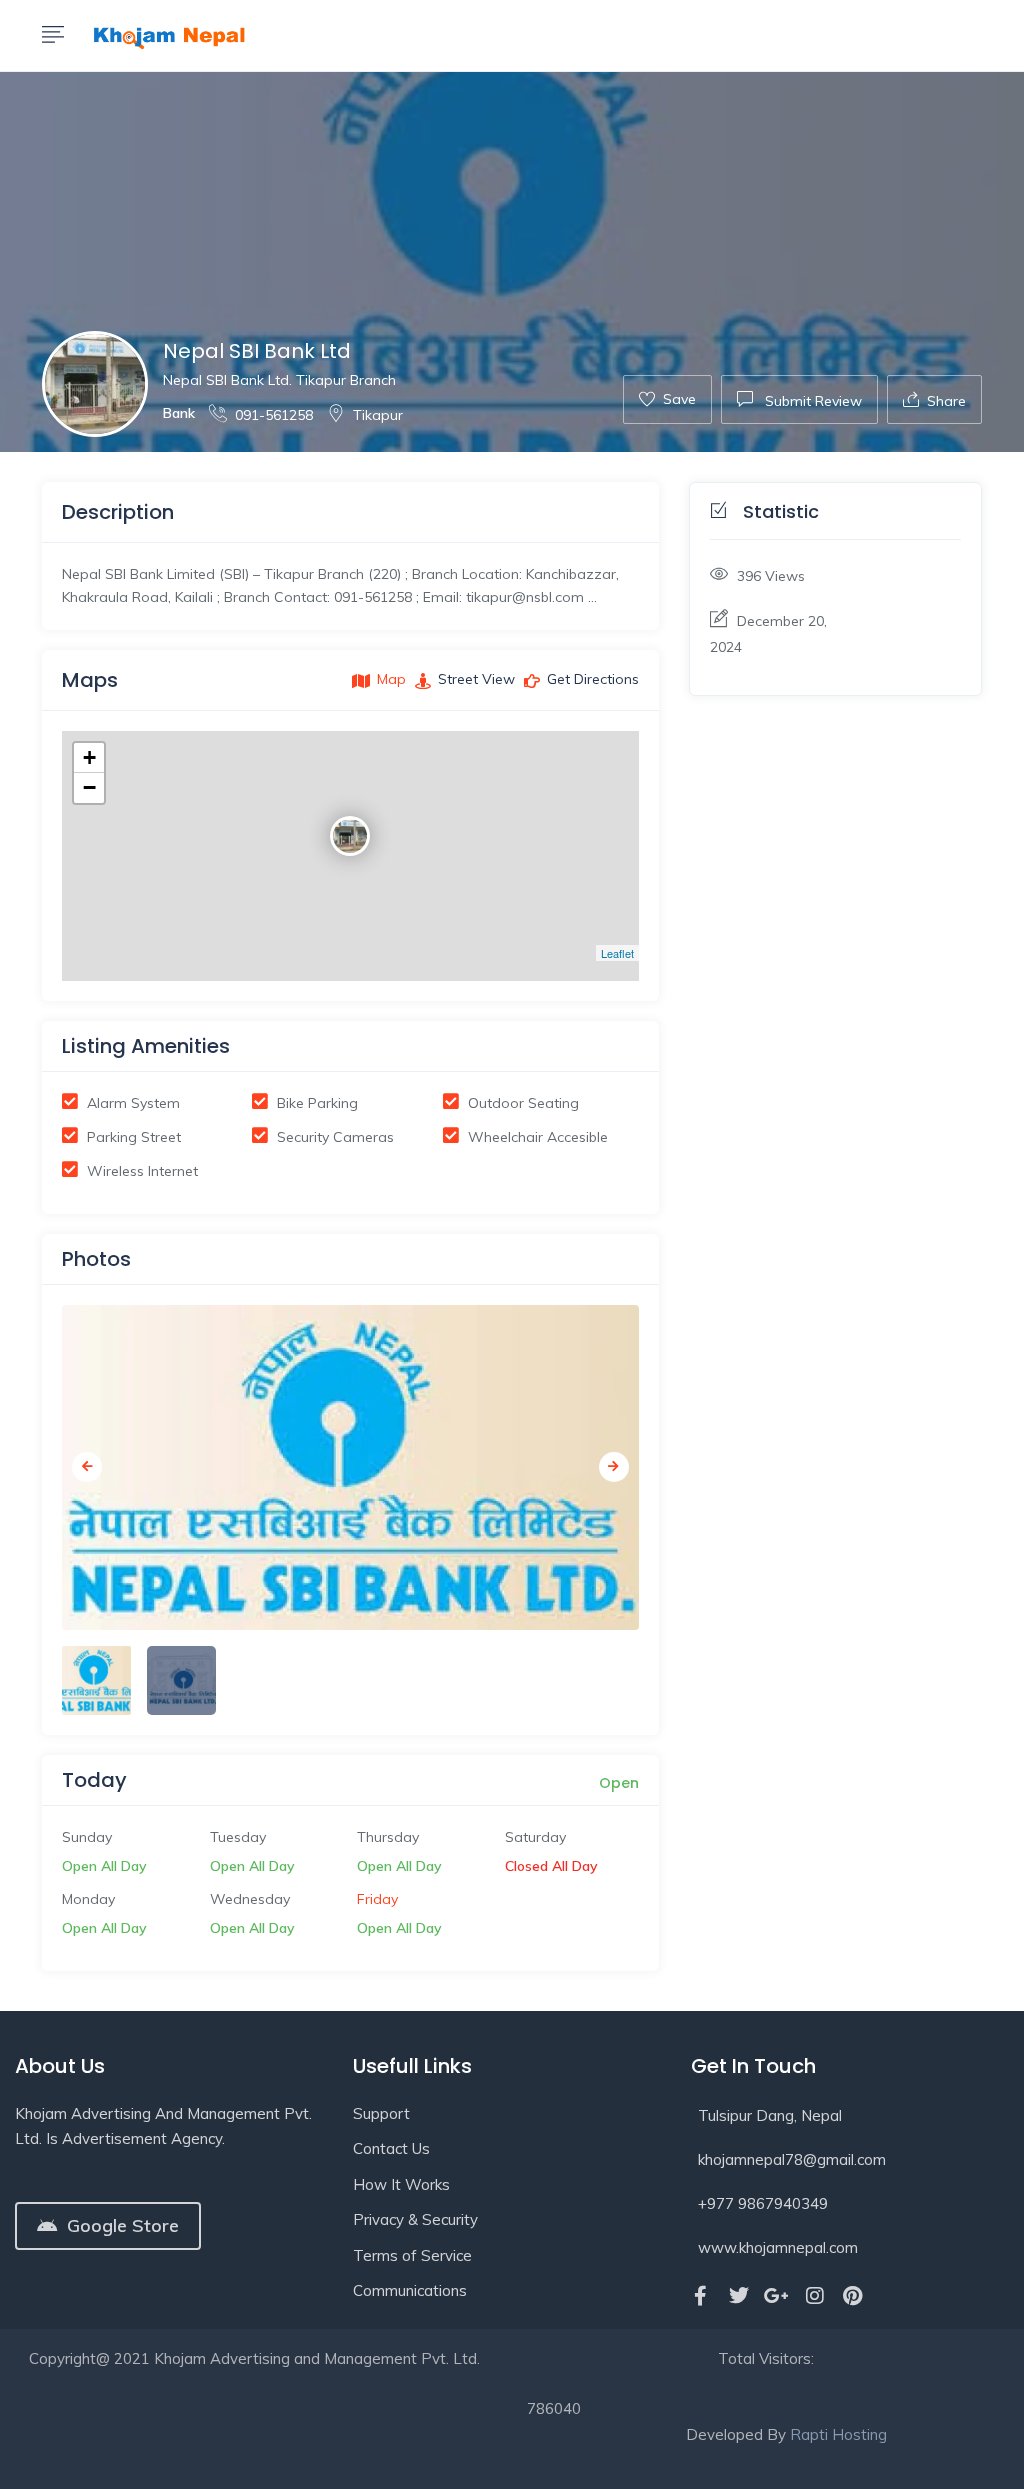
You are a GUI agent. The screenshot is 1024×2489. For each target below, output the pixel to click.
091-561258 (274, 415)
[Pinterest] (853, 2296)
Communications (410, 2290)
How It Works (401, 2184)
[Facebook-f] (701, 2296)
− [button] (89, 787)
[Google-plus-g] (777, 2296)
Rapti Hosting (838, 2434)
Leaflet (617, 953)
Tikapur (378, 415)
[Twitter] (739, 2296)
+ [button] (89, 757)
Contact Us (391, 2148)
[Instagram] (815, 2296)
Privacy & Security (415, 2219)
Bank (179, 413)
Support (381, 2113)
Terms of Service (412, 2255)
